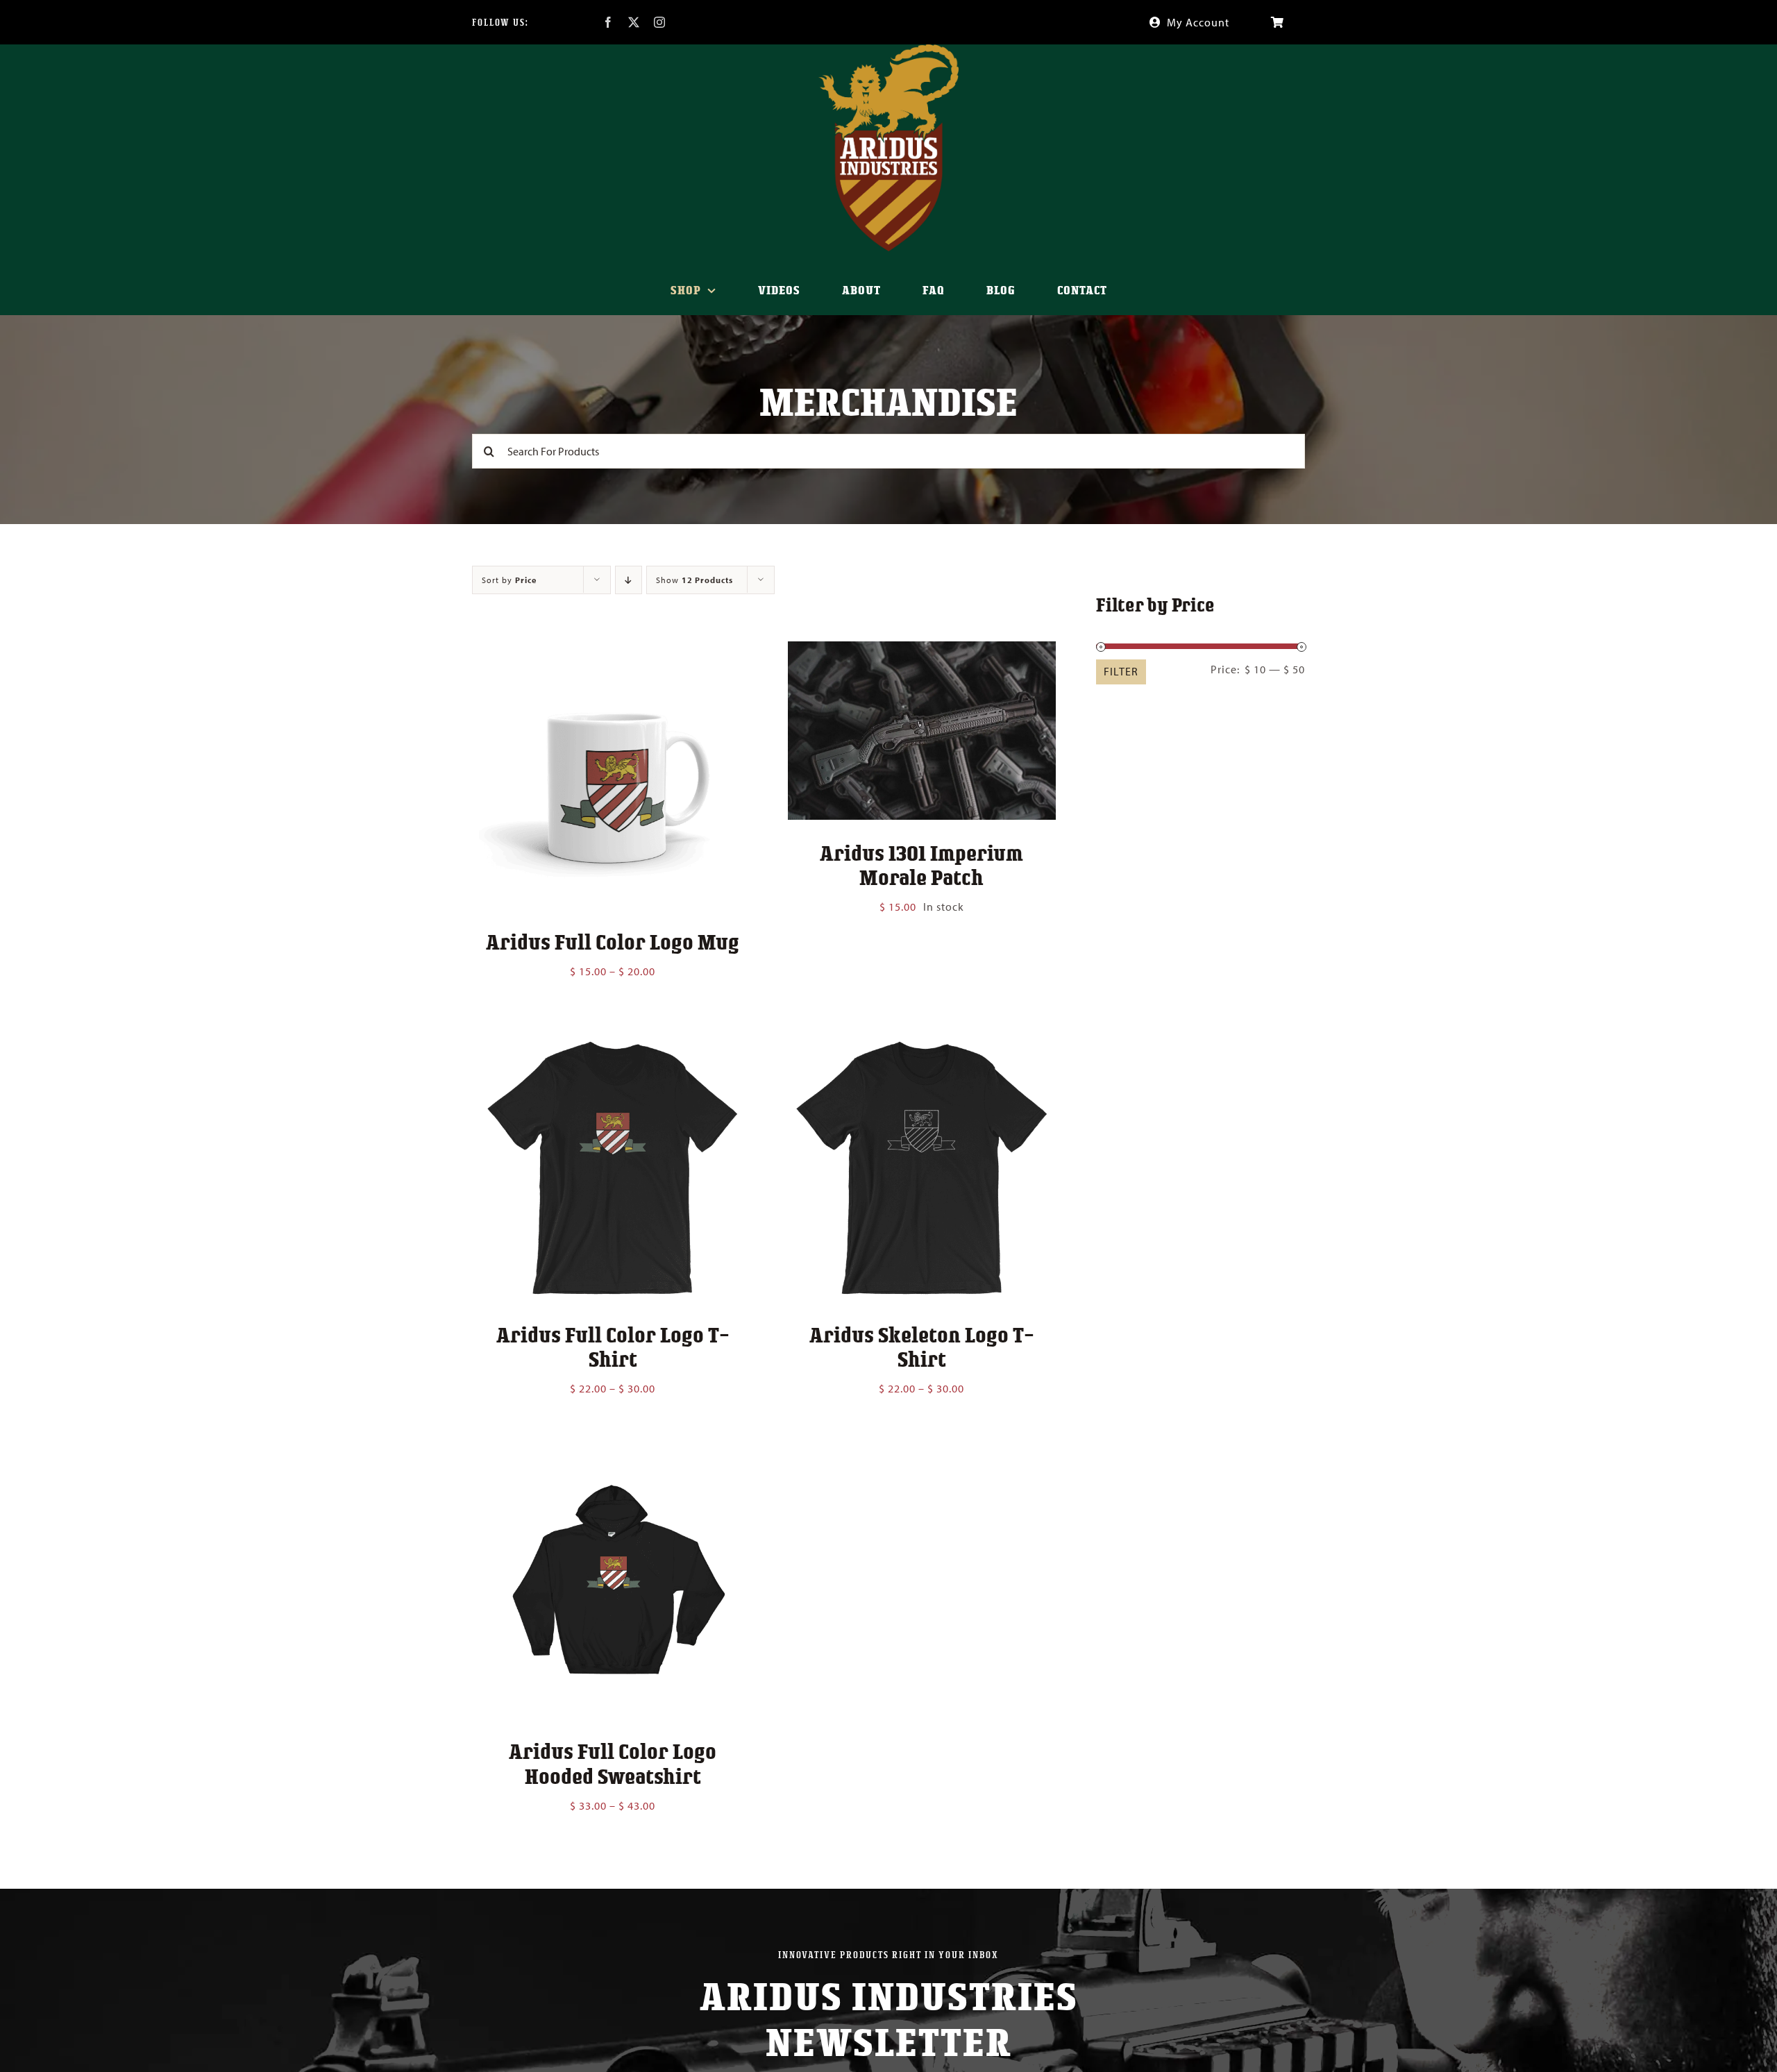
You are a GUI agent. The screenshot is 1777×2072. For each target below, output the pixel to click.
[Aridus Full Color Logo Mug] (613, 651)
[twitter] (634, 22)
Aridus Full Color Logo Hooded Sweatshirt (613, 1763)
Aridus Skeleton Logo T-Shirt (922, 1346)
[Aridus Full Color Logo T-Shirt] (613, 1043)
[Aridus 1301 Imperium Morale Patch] (921, 651)
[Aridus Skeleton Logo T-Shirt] (921, 1043)
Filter (1121, 671)
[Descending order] (629, 580)
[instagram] (660, 22)
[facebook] (608, 22)
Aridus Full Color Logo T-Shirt (613, 1346)
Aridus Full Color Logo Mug (613, 941)
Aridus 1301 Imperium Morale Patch (921, 865)
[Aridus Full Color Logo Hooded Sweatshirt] (613, 1460)
